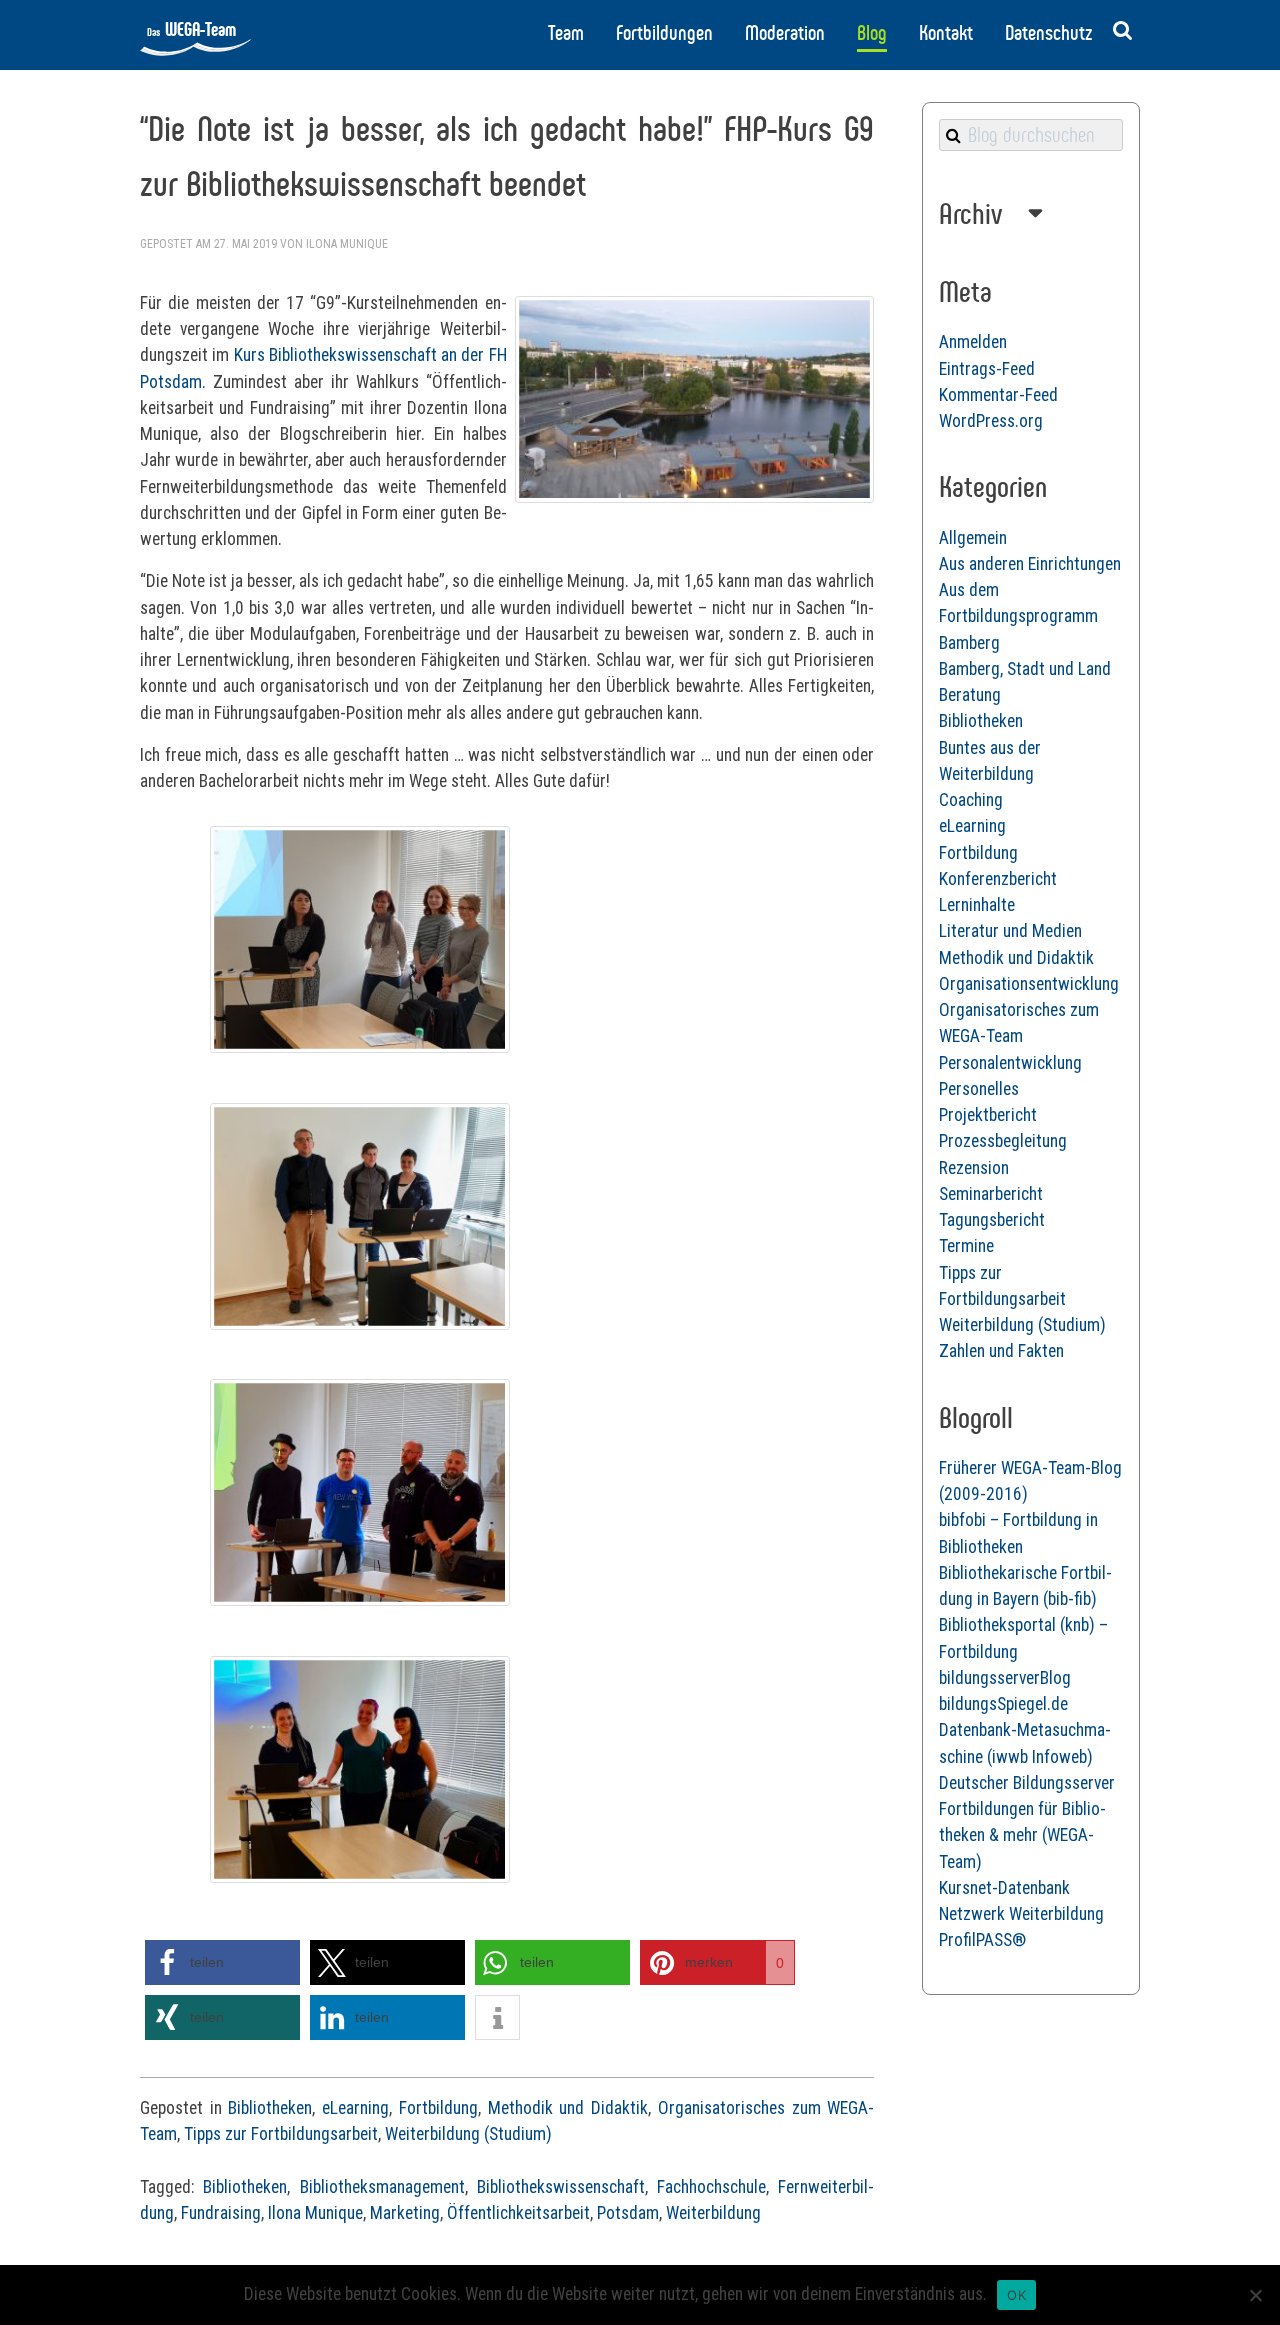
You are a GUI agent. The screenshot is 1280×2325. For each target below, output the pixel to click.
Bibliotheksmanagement (382, 2187)
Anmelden (973, 342)
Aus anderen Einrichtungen (1030, 564)
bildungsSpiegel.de (1003, 1704)
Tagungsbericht (992, 1220)
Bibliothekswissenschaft (561, 2187)
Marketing (405, 2213)
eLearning (355, 2108)
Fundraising (221, 2213)
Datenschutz (1048, 33)
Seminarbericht (991, 1194)
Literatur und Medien (1010, 931)
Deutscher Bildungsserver (1027, 1783)
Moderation (785, 33)
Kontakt (946, 33)
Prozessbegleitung (1003, 1141)
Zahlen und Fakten (1001, 1351)
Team (566, 33)
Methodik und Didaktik (568, 2108)
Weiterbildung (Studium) (468, 2134)
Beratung (970, 695)
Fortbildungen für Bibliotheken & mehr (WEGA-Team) (1022, 1835)
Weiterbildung (713, 2213)
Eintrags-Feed (987, 369)
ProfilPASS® (982, 1940)
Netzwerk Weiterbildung (1021, 1914)
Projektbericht (988, 1115)
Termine (966, 1246)
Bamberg (969, 643)
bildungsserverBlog (1005, 1678)
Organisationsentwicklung (1029, 984)
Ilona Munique (347, 244)
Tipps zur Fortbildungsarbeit (281, 2134)
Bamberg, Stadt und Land (1025, 669)
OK (1016, 2295)
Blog (872, 33)
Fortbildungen (664, 33)
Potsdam (628, 2213)
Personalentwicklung (1010, 1063)
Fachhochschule (711, 2187)
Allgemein (973, 538)
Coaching (971, 800)
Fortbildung (438, 2108)
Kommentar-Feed (998, 395)
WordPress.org (991, 421)
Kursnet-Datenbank (1004, 1888)
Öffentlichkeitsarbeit (518, 2213)
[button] (222, 1962)
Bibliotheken (270, 2108)
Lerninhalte (977, 905)
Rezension (974, 1168)
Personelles (979, 1089)
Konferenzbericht (998, 879)
